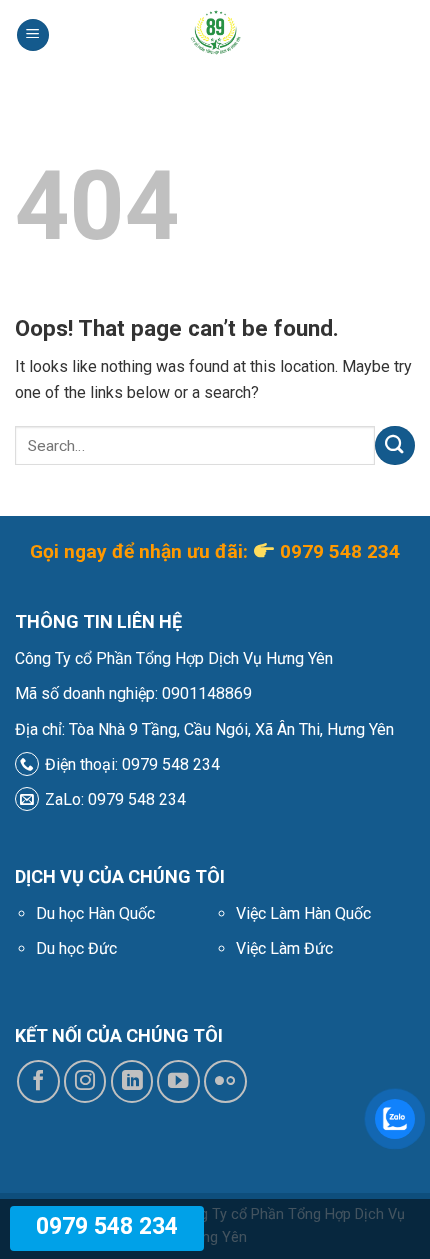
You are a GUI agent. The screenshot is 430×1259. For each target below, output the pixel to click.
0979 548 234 (340, 551)
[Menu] (33, 35)
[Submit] (395, 445)
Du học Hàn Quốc (95, 913)
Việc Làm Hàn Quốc (303, 913)
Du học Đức (76, 948)
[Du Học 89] (215, 35)
